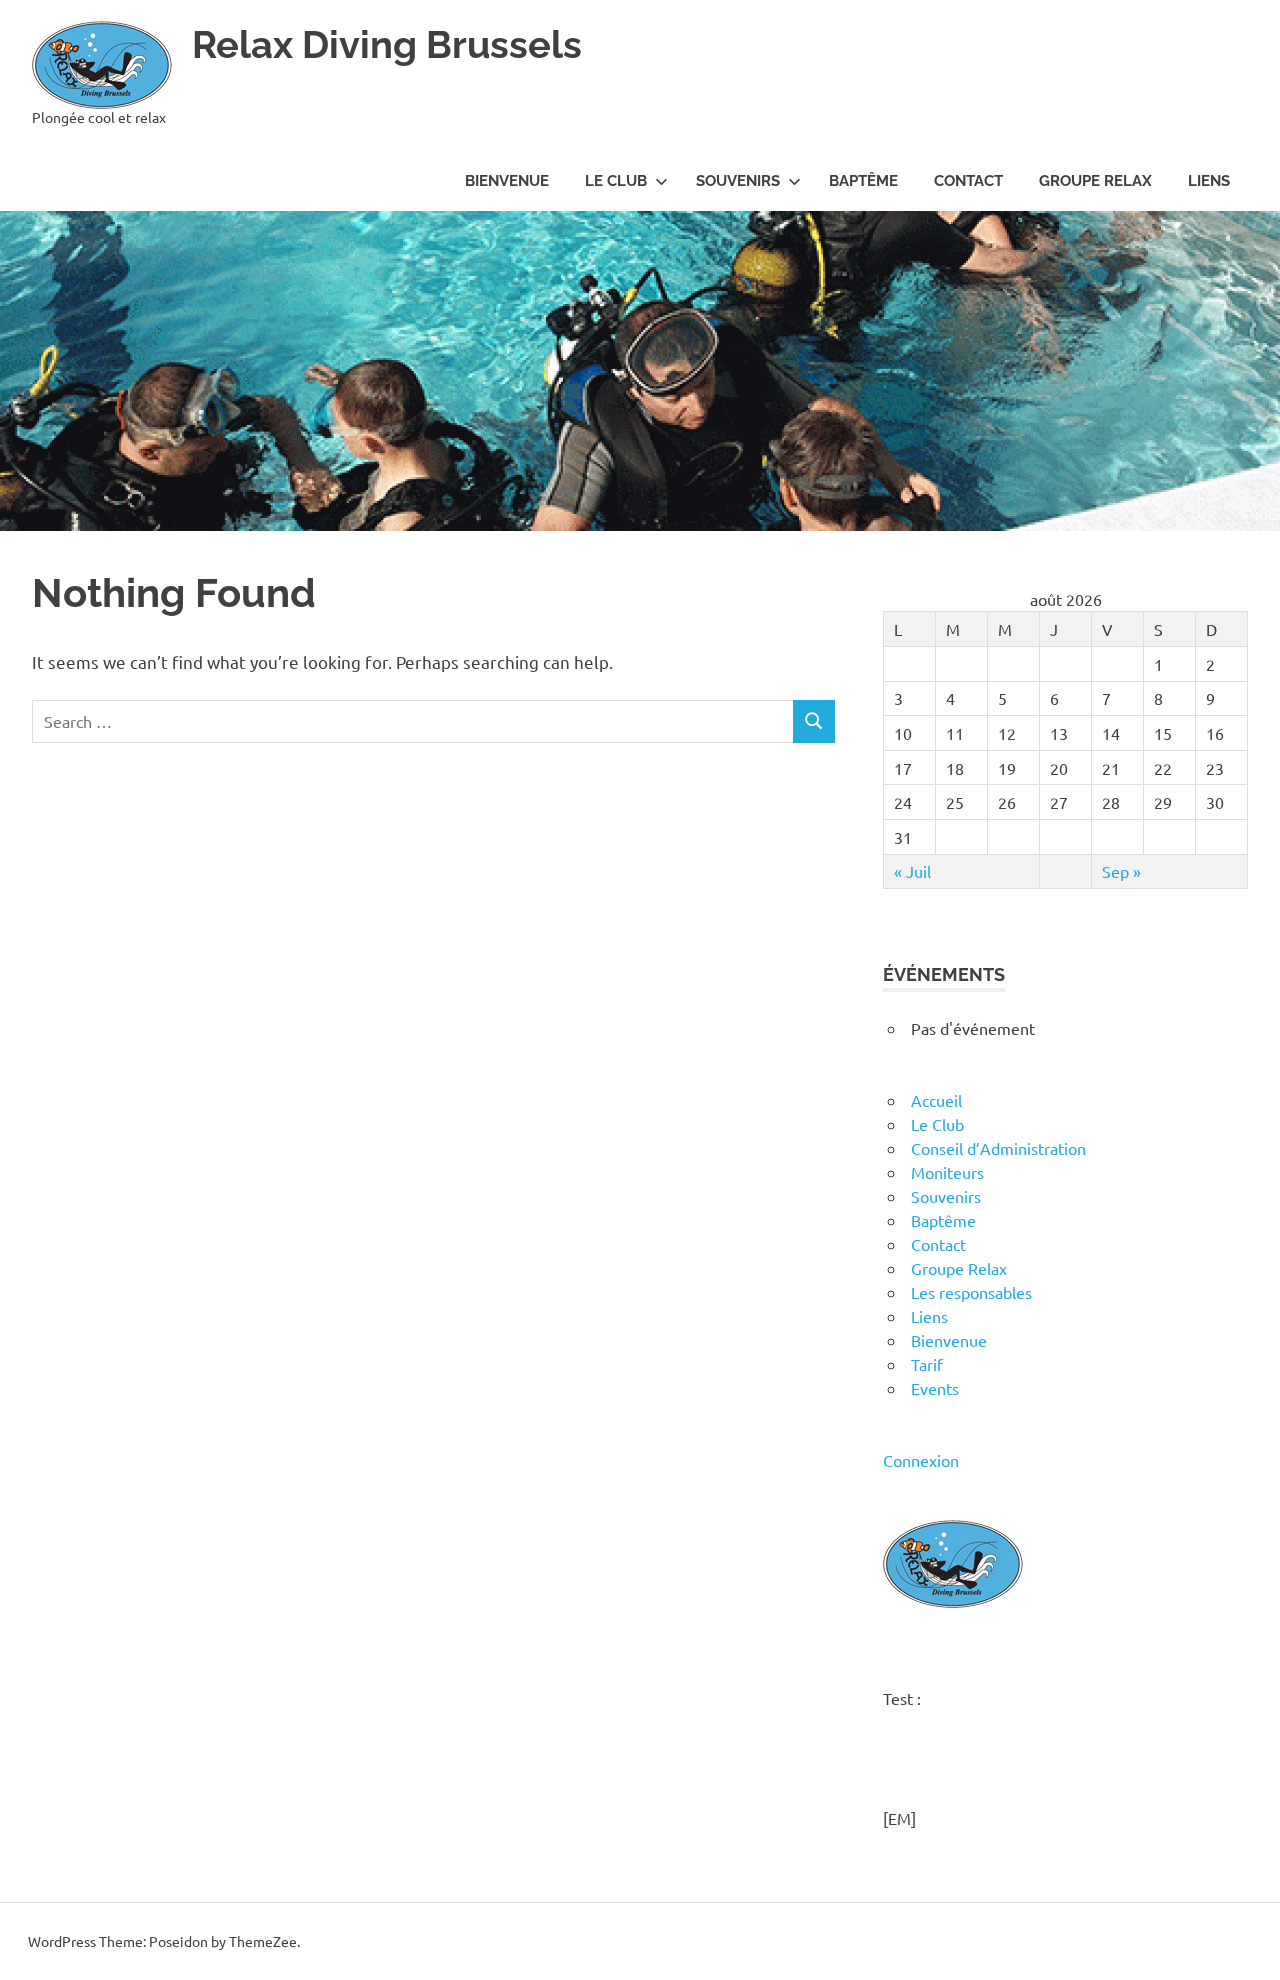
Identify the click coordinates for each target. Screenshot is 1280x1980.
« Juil (912, 871)
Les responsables (971, 1292)
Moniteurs (947, 1172)
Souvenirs (738, 181)
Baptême (863, 181)
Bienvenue (507, 181)
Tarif (927, 1364)
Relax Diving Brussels (387, 44)
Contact (968, 181)
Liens (1209, 181)
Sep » (1121, 871)
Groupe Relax (1095, 181)
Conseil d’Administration (998, 1148)
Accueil (936, 1100)
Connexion (921, 1460)
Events (935, 1388)
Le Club (616, 181)
